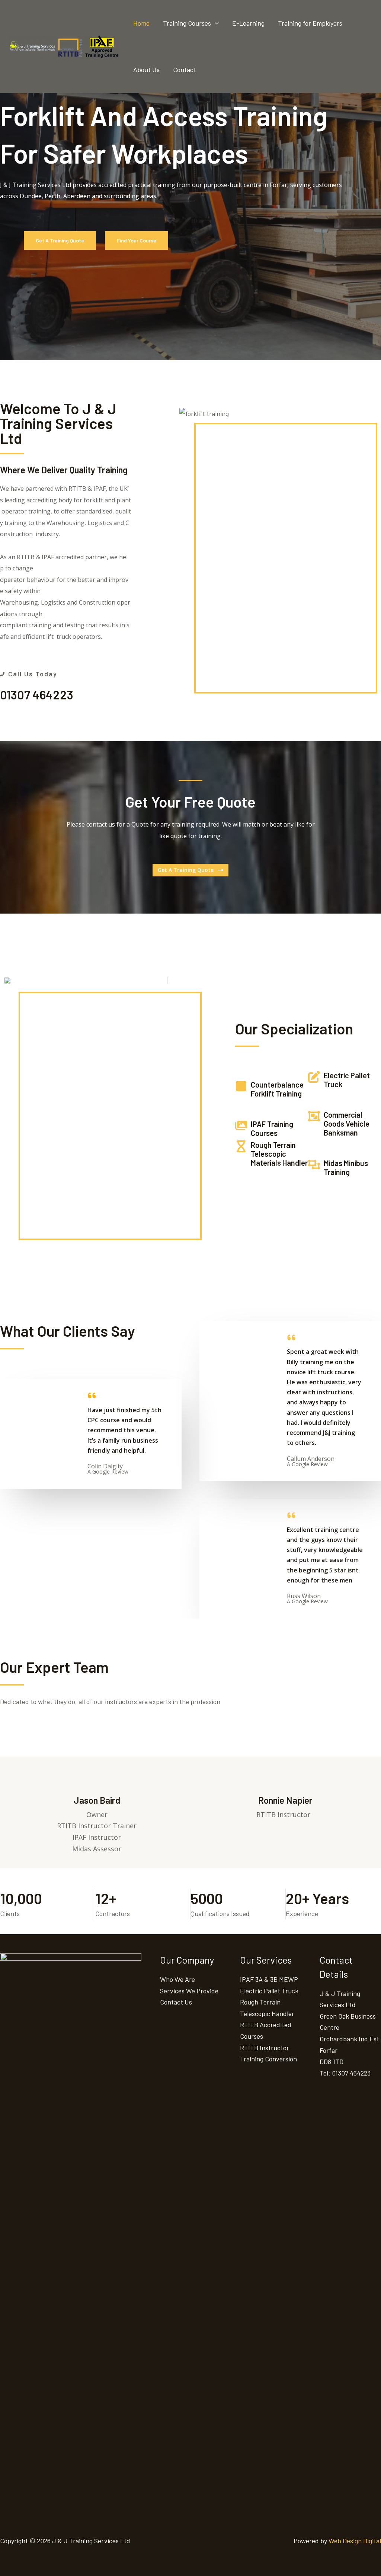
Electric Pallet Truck (269, 1991)
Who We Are (177, 1979)
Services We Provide (189, 1991)
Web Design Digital (355, 2541)
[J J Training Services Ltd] (63, 46)
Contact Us (176, 2002)
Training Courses (187, 23)
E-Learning (248, 23)
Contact (185, 70)
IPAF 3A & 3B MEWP (269, 1979)
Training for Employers (310, 23)
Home (141, 23)
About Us (146, 70)
